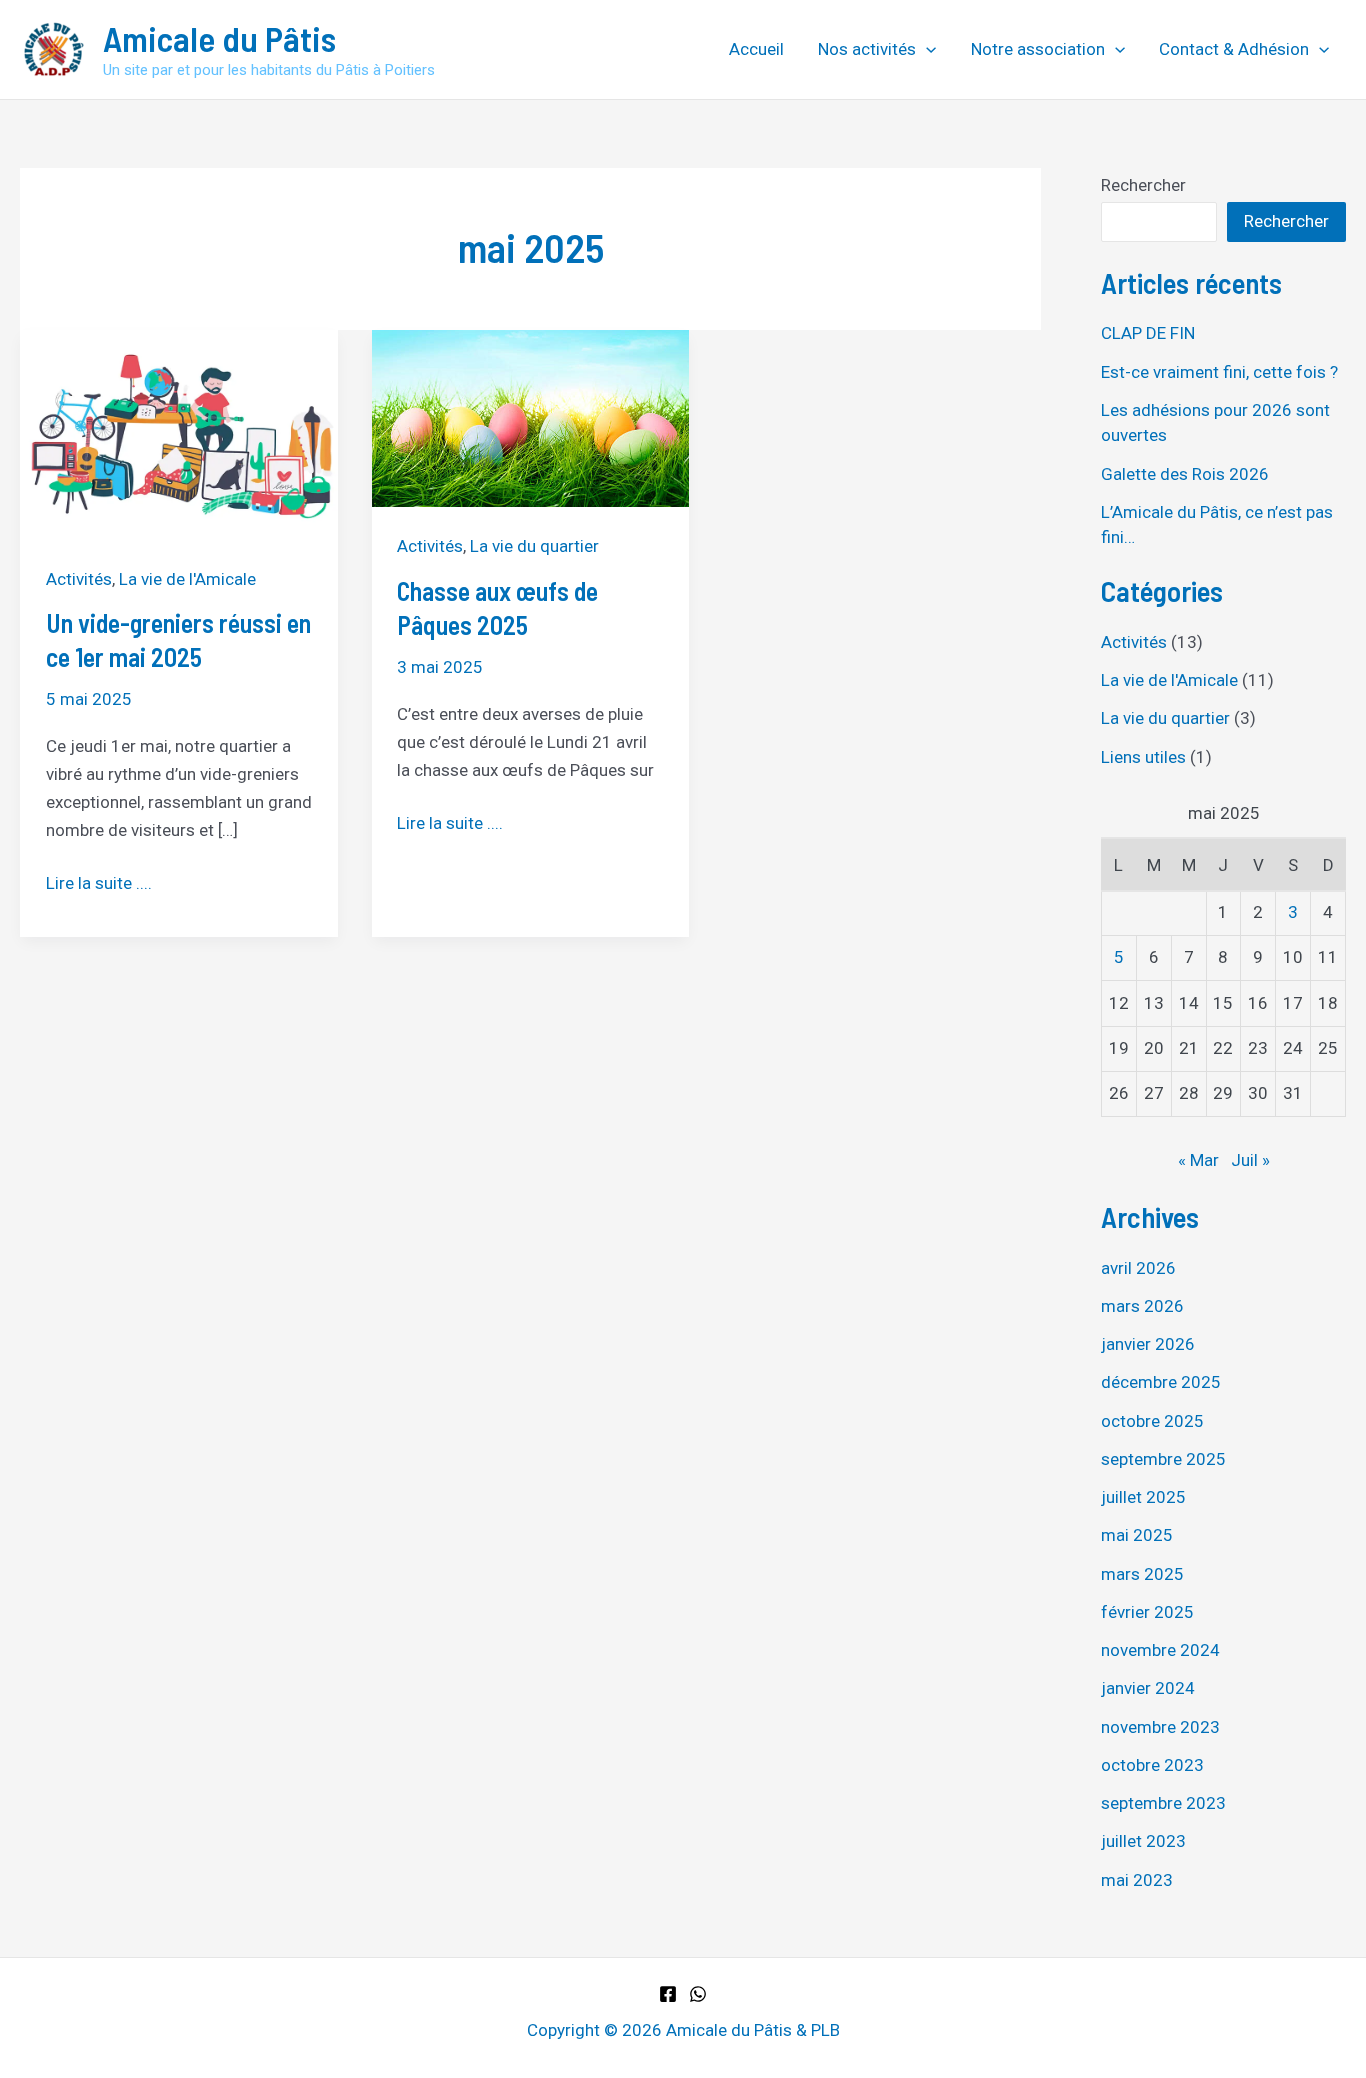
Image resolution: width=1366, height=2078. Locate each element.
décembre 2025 (1161, 1382)
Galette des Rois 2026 (1185, 474)
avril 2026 (1138, 1268)
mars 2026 (1142, 1306)
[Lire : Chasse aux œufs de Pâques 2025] (531, 417)
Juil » (1250, 1160)
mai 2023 (1137, 1880)
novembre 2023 (1160, 1727)
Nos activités (867, 49)
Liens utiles (1143, 757)
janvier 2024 (1148, 1688)
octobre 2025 (1152, 1421)
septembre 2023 (1163, 1803)
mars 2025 (1142, 1574)
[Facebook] (668, 1994)
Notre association (1038, 49)
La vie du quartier (534, 546)
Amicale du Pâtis (219, 38)
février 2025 (1147, 1612)
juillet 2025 (1143, 1497)
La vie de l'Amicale (187, 579)
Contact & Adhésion (1234, 49)
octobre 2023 (1152, 1765)
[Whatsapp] (698, 1994)
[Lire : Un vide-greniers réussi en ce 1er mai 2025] (179, 433)
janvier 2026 (1148, 1344)
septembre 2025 (1163, 1459)
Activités (79, 579)
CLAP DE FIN (1148, 333)
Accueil (756, 49)
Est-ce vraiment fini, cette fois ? (1219, 372)
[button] (926, 49)
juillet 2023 (1143, 1841)
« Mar (1198, 1160)
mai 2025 (1137, 1535)
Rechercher (1143, 185)
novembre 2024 (1160, 1650)
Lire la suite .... (99, 884)
